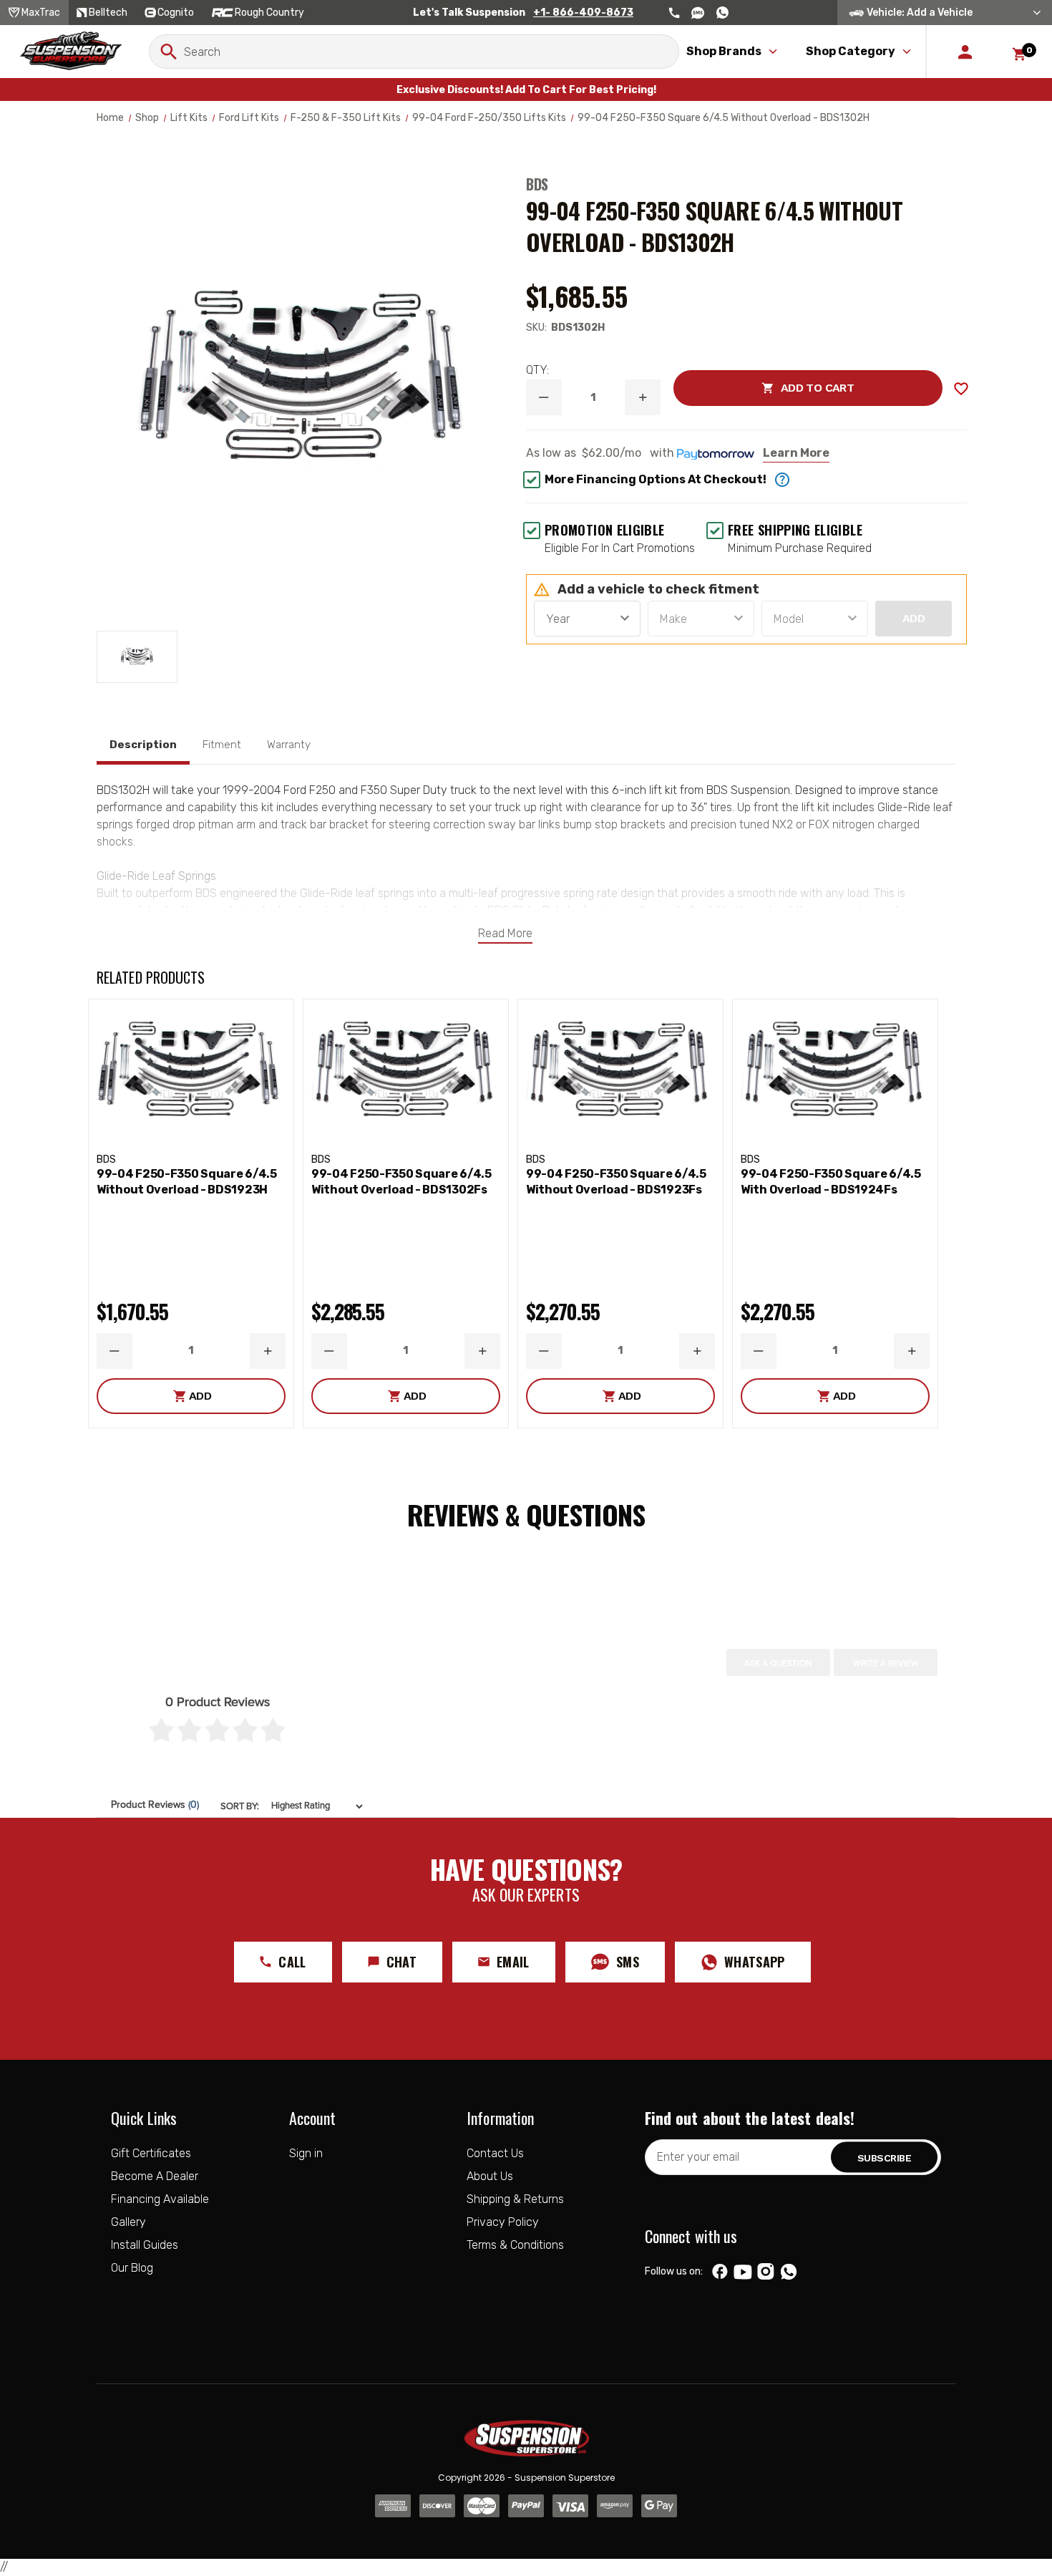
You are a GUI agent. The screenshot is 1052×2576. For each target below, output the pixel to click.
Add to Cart (764, 388)
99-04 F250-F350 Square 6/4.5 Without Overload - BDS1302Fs (401, 1182)
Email (513, 1962)
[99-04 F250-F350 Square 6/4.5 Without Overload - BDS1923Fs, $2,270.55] (620, 1073)
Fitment (222, 745)
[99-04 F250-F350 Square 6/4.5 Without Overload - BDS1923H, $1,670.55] (191, 1073)
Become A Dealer (155, 2176)
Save (961, 389)
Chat (401, 1962)
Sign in (306, 2153)
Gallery (128, 2222)
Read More (505, 933)
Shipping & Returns (515, 2199)
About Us (490, 2176)
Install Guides (145, 2245)
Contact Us (495, 2153)
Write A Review (886, 1663)
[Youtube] (743, 2272)
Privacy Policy (503, 2222)
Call (292, 1962)
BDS (537, 184)
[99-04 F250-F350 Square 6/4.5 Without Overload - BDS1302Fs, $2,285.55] (406, 1073)
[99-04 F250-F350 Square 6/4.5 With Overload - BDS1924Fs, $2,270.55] (835, 1073)
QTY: (537, 370)
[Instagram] (765, 2272)
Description (143, 745)
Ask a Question (778, 1663)
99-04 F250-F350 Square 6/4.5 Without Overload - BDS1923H (187, 1182)
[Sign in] (965, 52)
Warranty (289, 745)
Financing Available (160, 2199)
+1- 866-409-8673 (583, 13)
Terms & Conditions (515, 2245)
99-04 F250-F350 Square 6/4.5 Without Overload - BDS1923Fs (616, 1182)
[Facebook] (720, 2272)
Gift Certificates (151, 2153)
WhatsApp (755, 1962)
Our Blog (132, 2268)
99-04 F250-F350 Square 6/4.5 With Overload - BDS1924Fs (831, 1182)
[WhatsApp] (789, 2273)
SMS (628, 1962)
